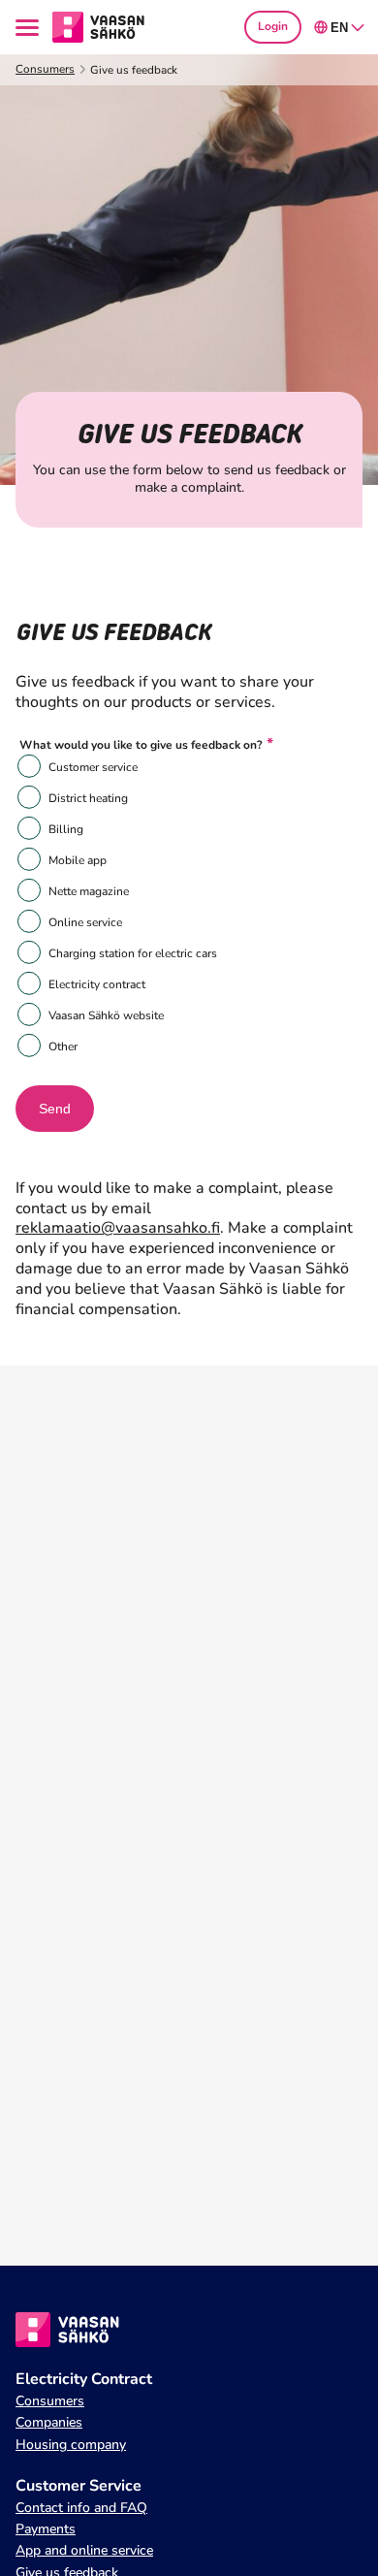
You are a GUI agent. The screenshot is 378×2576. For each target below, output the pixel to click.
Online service (85, 922)
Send (55, 1109)
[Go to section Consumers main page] (98, 26)
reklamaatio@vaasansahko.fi (118, 1228)
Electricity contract (97, 984)
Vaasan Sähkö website (106, 1015)
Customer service (93, 767)
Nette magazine (89, 891)
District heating (88, 798)
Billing (66, 829)
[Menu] (30, 28)
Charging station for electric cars (133, 953)
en (339, 28)
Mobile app (78, 860)
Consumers (45, 69)
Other (63, 1046)
